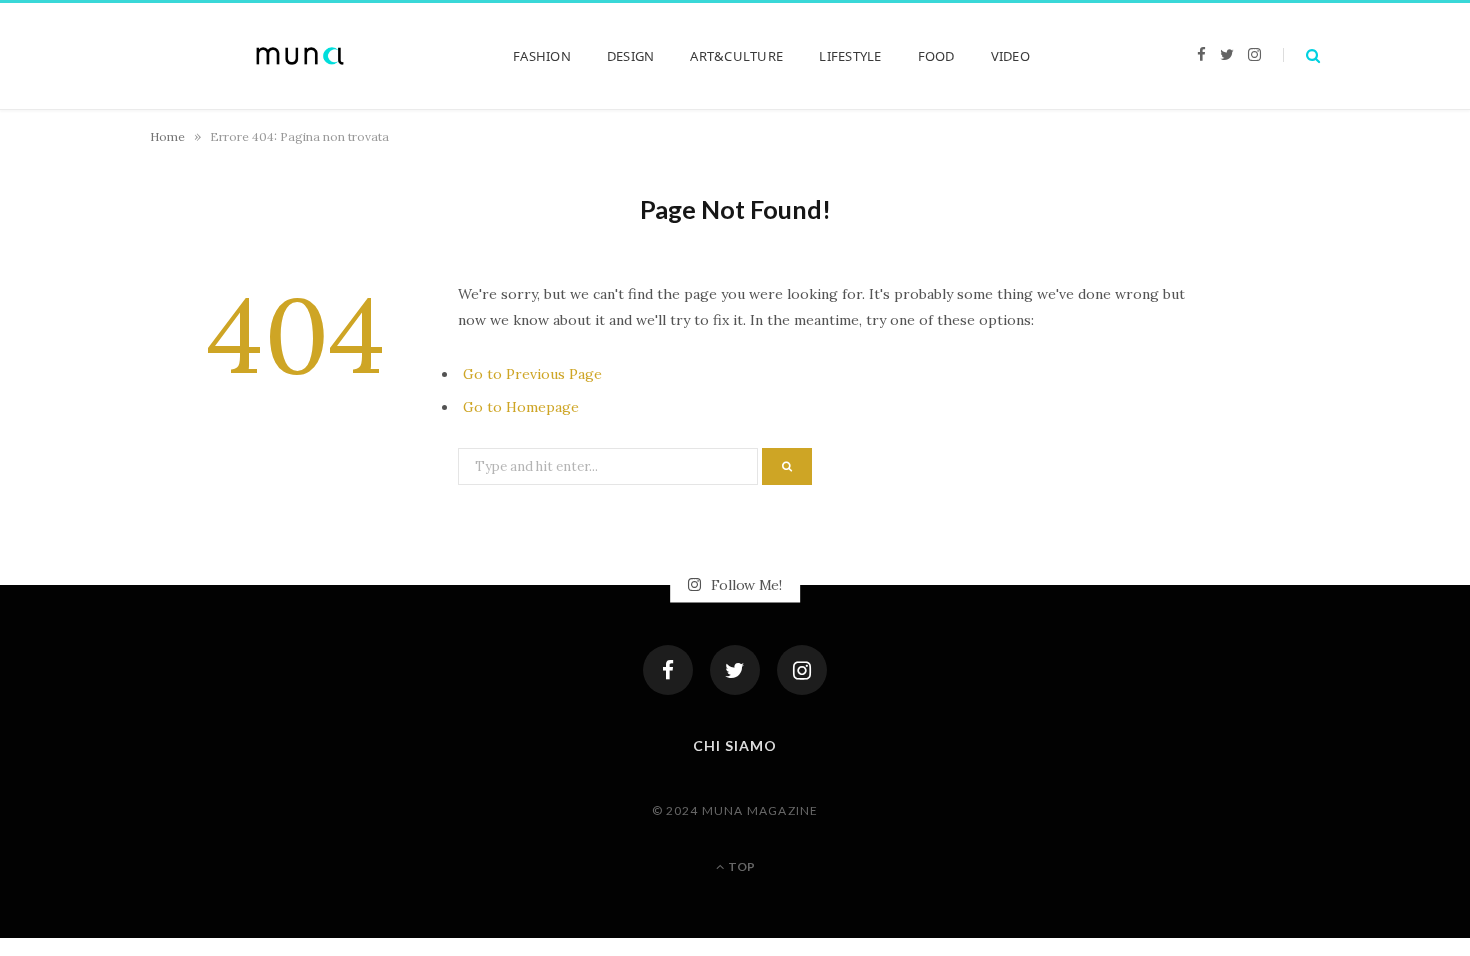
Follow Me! (744, 585)
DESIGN (631, 56)
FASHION (542, 56)
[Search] (1301, 55)
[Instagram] (802, 670)
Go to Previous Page (532, 374)
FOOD (936, 56)
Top (740, 866)
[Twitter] (735, 670)
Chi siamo (735, 745)
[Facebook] (668, 670)
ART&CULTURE (736, 56)
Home (167, 136)
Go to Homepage (521, 407)
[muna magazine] (300, 56)
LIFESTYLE (850, 56)
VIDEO (1010, 56)
